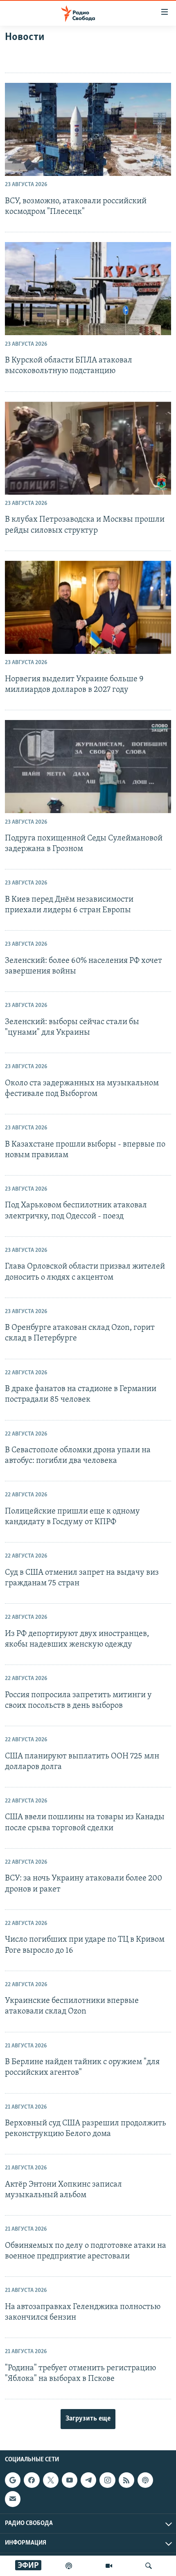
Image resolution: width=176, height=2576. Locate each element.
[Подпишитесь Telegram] (88, 2480)
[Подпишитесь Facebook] (32, 2480)
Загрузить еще (88, 2419)
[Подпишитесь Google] (13, 2480)
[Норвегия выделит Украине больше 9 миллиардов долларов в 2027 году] (88, 607)
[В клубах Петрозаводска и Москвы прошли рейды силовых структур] (88, 448)
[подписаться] (13, 2499)
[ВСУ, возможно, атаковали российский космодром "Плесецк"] (88, 129)
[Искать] (149, 2566)
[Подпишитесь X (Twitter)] (51, 2480)
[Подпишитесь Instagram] (107, 2480)
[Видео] (109, 2566)
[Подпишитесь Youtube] (70, 2480)
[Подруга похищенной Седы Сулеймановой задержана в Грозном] (88, 767)
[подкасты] (69, 2566)
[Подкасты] (145, 2480)
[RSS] (126, 2480)
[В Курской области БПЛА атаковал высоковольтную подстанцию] (88, 289)
